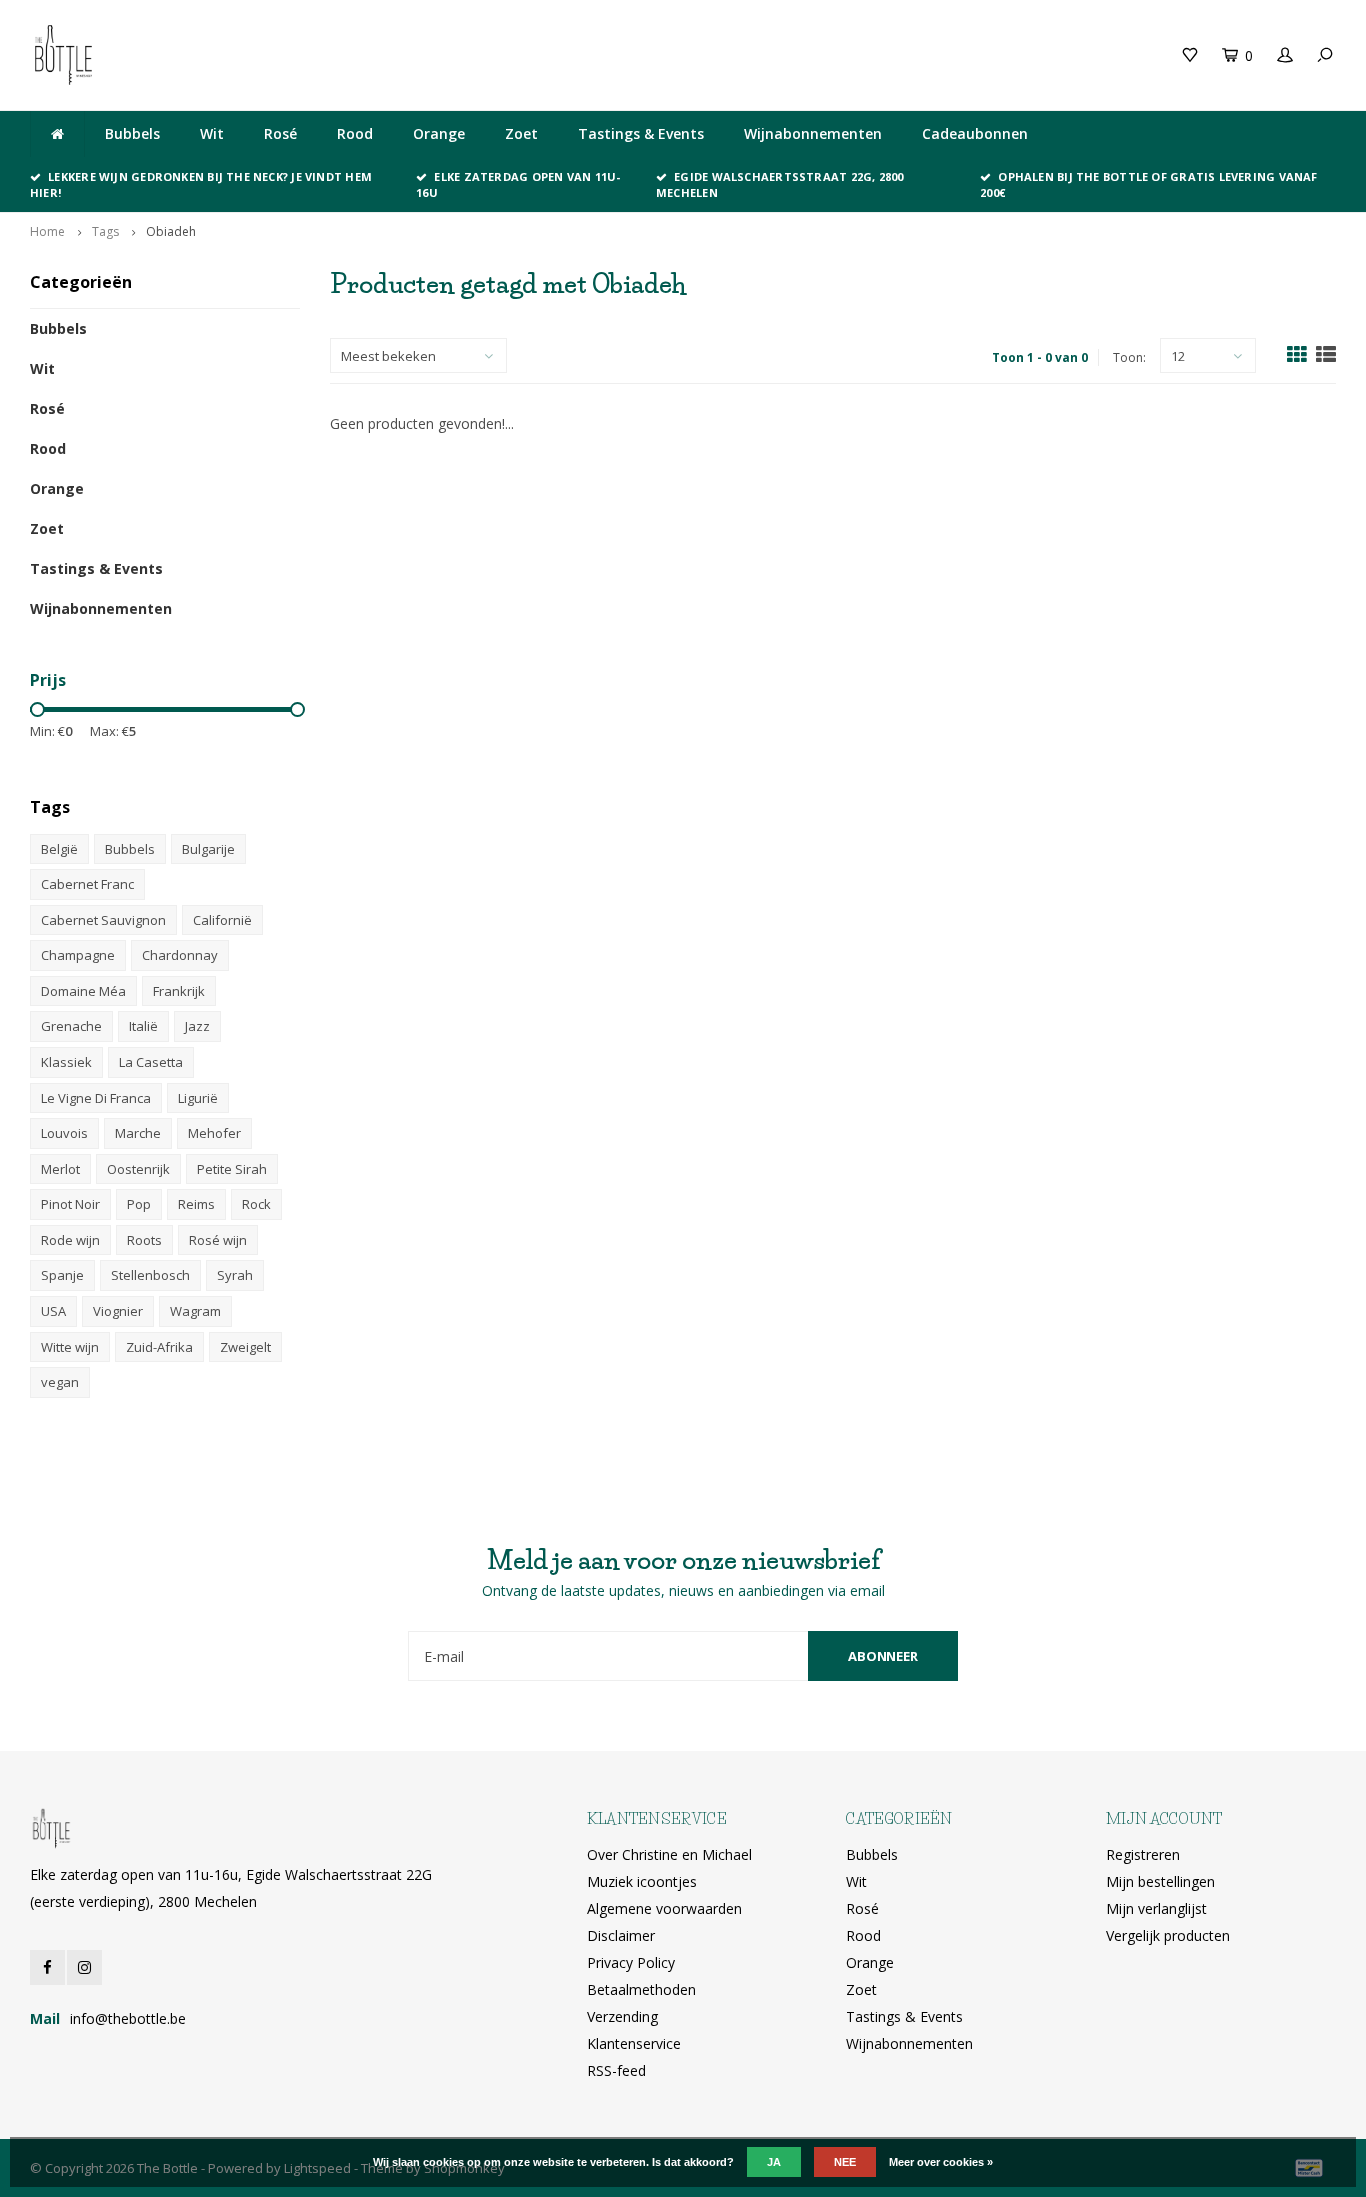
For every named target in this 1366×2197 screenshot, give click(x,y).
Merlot (60, 1169)
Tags (105, 231)
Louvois (64, 1133)
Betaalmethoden (641, 1989)
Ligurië (198, 1098)
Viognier (118, 1311)
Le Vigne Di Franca (96, 1098)
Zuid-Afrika (159, 1347)
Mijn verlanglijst (1156, 1908)
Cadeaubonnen (975, 133)
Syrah (235, 1275)
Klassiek (66, 1062)
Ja (774, 2162)
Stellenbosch (150, 1275)
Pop (139, 1204)
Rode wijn (70, 1240)
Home (47, 231)
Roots (144, 1240)
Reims (196, 1204)
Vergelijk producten (1168, 1935)
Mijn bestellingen (1160, 1881)
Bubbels (132, 133)
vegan (60, 1382)
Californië (222, 920)
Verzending (622, 2016)
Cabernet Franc (87, 884)
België (59, 849)
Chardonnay (180, 955)
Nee (845, 2162)
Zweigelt (245, 1347)
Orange (439, 133)
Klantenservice (634, 2043)
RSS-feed (616, 2070)
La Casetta (151, 1062)
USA (53, 1311)
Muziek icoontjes (642, 1881)
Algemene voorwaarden (664, 1908)
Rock (256, 1204)
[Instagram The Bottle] (84, 1967)
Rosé (280, 133)
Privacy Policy (631, 1962)
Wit (212, 133)
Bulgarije (208, 849)
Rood (355, 133)
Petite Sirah (232, 1169)
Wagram (195, 1311)
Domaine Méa (83, 991)
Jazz (197, 1026)
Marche (138, 1133)
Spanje (62, 1275)
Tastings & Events (641, 133)
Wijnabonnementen (813, 133)
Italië (143, 1026)
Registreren (1143, 1854)
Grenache (71, 1026)
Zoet (521, 133)
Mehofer (214, 1133)
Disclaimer (621, 1935)
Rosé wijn (218, 1240)
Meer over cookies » (941, 2162)
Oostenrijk (138, 1169)
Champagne (78, 955)
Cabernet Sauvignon (103, 920)
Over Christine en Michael (669, 1854)
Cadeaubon (378, 54)
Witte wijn (70, 1347)
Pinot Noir (70, 1204)
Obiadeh (171, 231)
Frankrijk (179, 991)
